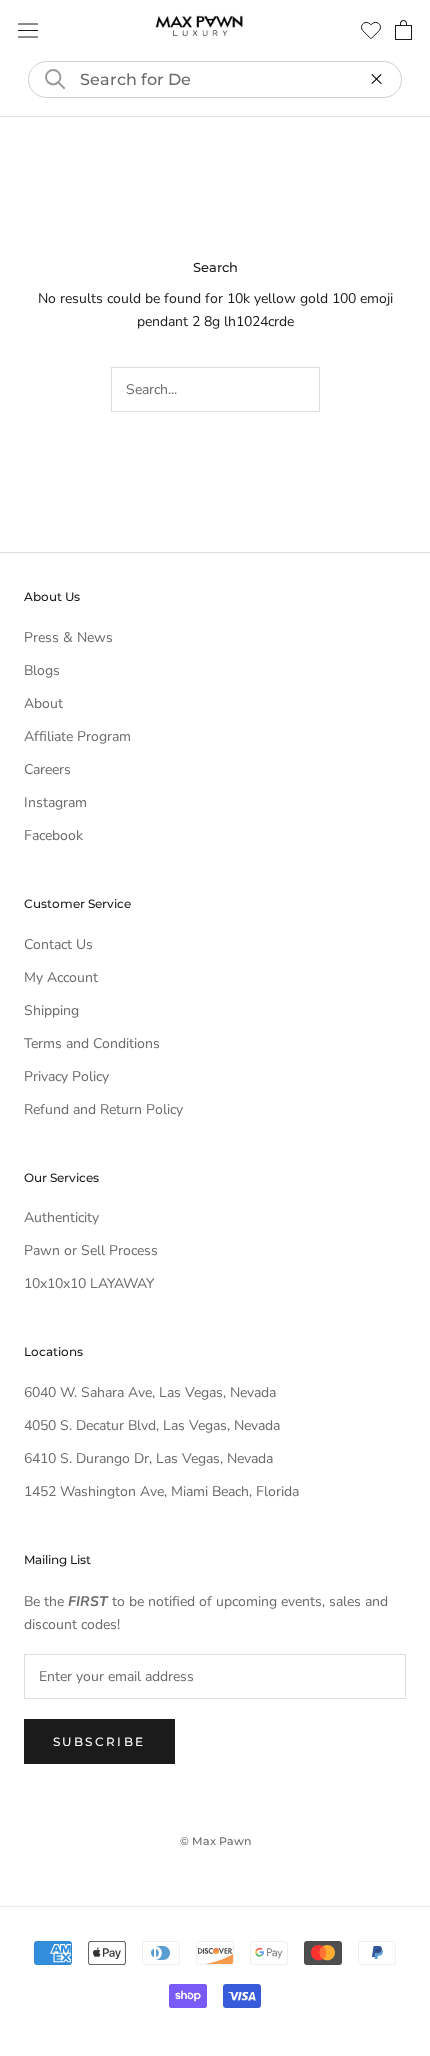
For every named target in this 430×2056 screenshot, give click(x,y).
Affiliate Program (77, 736)
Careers (47, 769)
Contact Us (58, 944)
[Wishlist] (371, 30)
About (43, 703)
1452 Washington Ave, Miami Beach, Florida (161, 1491)
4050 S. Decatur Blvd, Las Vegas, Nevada (152, 1425)
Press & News (68, 637)
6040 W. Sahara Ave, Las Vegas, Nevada (150, 1392)
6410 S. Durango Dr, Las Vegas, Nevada (148, 1458)
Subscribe (99, 1741)
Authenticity (61, 1217)
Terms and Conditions (92, 1043)
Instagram (55, 802)
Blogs (42, 670)
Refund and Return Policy (103, 1109)
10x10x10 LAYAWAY (89, 1283)
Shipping (51, 1010)
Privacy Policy (66, 1076)
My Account (61, 977)
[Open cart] (403, 30)
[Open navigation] (28, 30)
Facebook (53, 835)
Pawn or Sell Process (91, 1250)
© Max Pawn (215, 1841)
